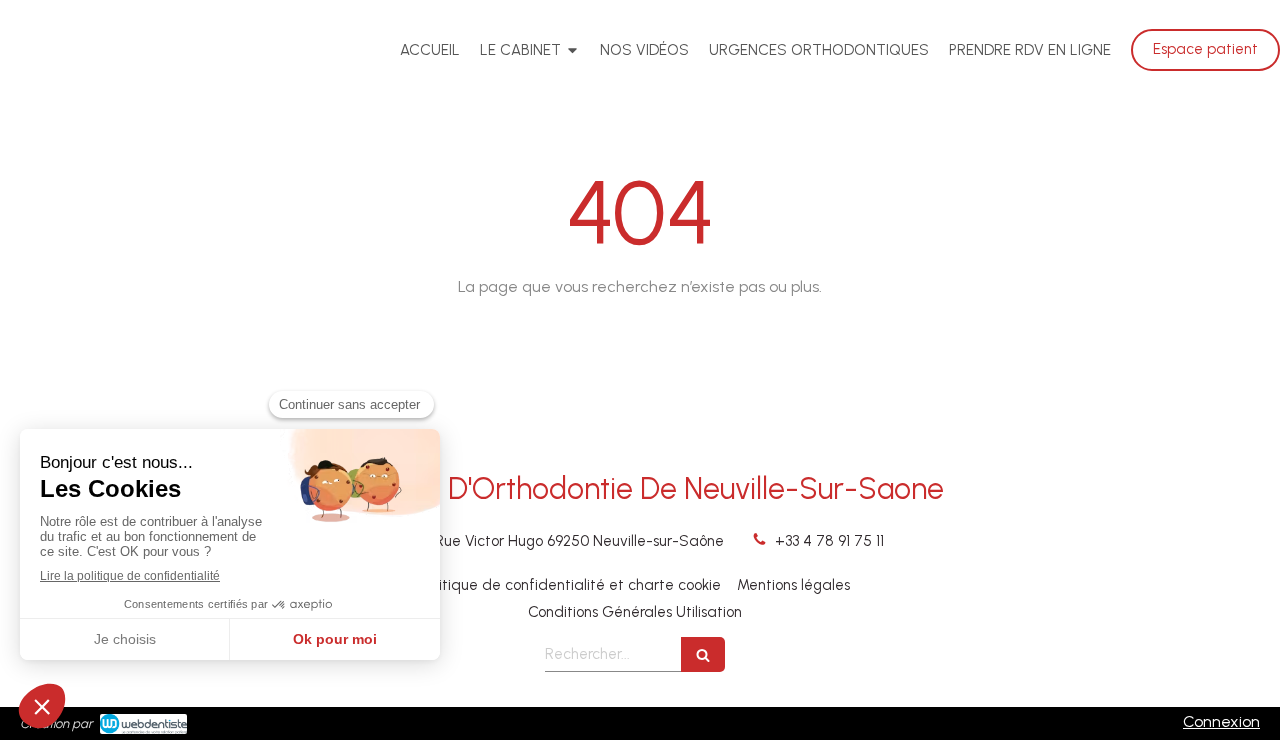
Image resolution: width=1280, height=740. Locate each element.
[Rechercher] (703, 654)
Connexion (1221, 721)
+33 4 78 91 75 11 (829, 541)
